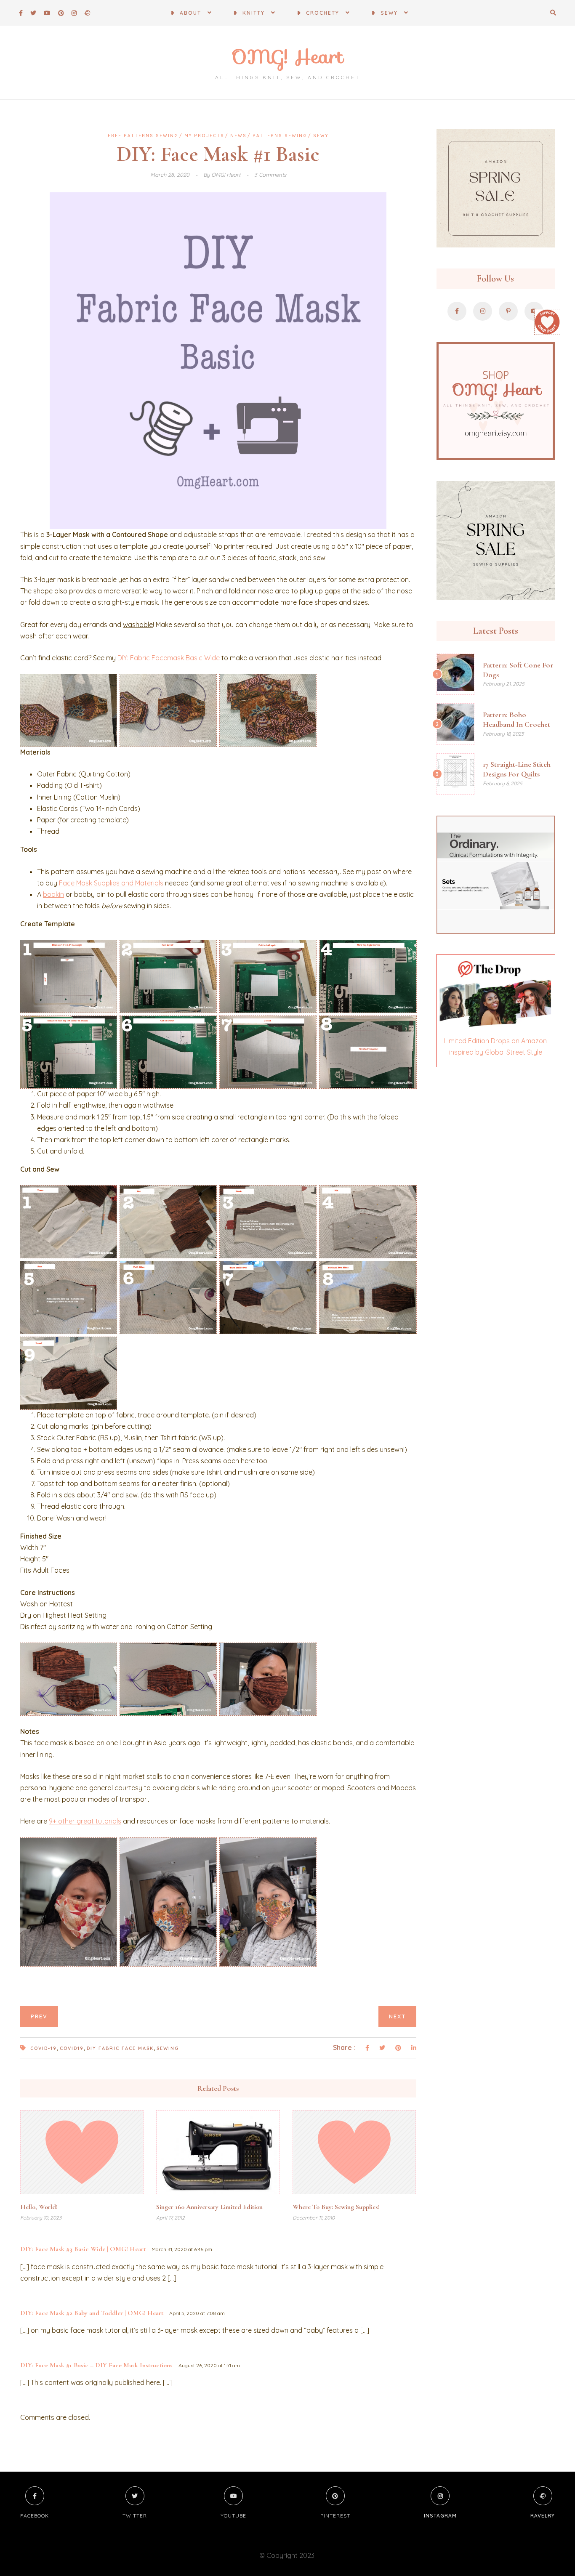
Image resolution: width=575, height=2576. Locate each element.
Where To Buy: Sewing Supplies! (336, 2207)
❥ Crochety (318, 13)
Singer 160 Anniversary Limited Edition (209, 2207)
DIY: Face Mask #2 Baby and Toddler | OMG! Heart (92, 2313)
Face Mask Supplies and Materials (111, 883)
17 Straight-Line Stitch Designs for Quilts (517, 769)
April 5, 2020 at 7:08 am (197, 2313)
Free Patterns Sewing (143, 136)
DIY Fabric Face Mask (120, 2048)
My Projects (204, 136)
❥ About (186, 13)
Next (397, 2016)
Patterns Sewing (280, 136)
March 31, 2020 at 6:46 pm (182, 2249)
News (238, 136)
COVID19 (72, 2048)
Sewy (321, 136)
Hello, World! (39, 2207)
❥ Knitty (249, 13)
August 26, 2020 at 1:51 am (209, 2365)
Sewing (168, 2048)
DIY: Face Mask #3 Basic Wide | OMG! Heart (83, 2249)
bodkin (53, 894)
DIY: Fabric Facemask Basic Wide (169, 658)
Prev (39, 2016)
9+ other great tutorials (85, 1821)
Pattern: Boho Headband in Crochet (516, 719)
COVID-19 (44, 2048)
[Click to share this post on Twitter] (382, 2048)
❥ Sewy (385, 13)
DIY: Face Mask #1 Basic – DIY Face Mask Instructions (96, 2365)
